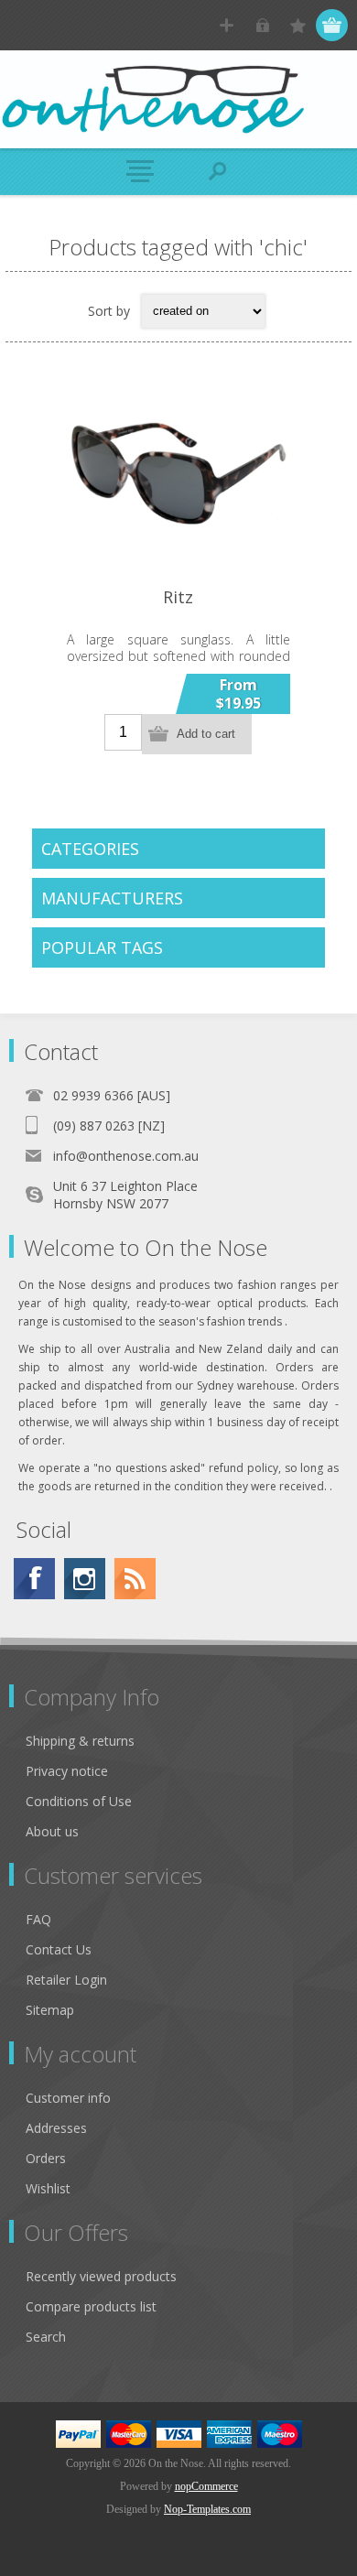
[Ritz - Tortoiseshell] (178, 474)
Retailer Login (66, 1980)
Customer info (68, 2098)
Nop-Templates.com (207, 2509)
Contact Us (59, 1949)
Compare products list (91, 2306)
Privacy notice (67, 1771)
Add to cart (206, 734)
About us (52, 1831)
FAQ (38, 1919)
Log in (262, 25)
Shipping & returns (80, 1741)
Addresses (56, 2128)
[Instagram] (85, 1579)
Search (46, 2337)
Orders (46, 2158)
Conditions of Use (79, 1801)
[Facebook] (34, 1579)
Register (227, 25)
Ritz (178, 597)
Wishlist (48, 2188)
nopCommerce (206, 2486)
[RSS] (135, 1579)
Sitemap (50, 2010)
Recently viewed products (101, 2276)
